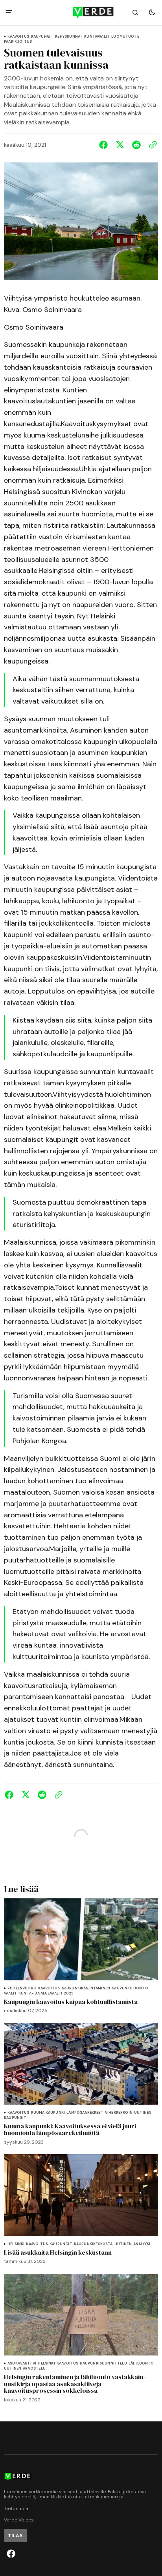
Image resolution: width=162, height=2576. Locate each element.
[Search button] (135, 13)
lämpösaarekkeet (85, 2113)
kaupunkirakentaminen (86, 1988)
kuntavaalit (97, 37)
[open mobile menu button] (9, 12)
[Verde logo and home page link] (81, 13)
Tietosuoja (16, 2509)
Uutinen (143, 2113)
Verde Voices (19, 2520)
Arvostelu (34, 2369)
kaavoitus (18, 37)
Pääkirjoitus (18, 42)
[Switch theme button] (152, 13)
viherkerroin (119, 2113)
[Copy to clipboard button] (151, 145)
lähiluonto (141, 2364)
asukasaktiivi (22, 2364)
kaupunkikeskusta (93, 2244)
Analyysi (142, 2244)
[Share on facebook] (105, 145)
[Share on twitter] (120, 145)
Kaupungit (42, 37)
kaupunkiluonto (130, 1988)
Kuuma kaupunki (48, 2113)
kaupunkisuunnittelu (103, 2364)
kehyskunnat (69, 37)
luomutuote (125, 37)
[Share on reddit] (136, 145)
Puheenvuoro (22, 1988)
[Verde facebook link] (11, 2554)
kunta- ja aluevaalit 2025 (46, 1994)
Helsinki (16, 2244)
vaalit (10, 1994)
